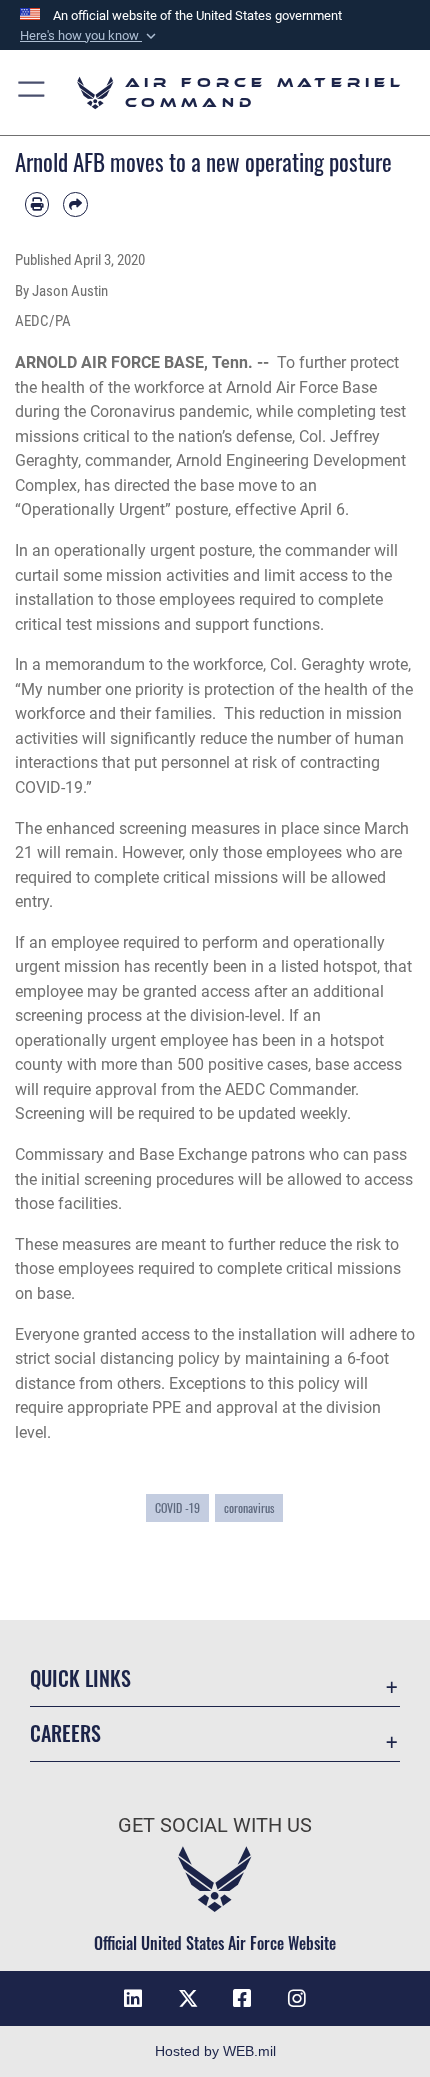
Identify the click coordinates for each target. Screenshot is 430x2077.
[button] (90, 36)
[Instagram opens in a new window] (297, 1999)
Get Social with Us (215, 1825)
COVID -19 (177, 1507)
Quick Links (80, 1678)
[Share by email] (75, 204)
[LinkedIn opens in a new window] (133, 1999)
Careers (65, 1733)
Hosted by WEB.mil (215, 2051)
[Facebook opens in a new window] (242, 1999)
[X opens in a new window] (188, 1999)
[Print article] (37, 204)
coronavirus (249, 1507)
